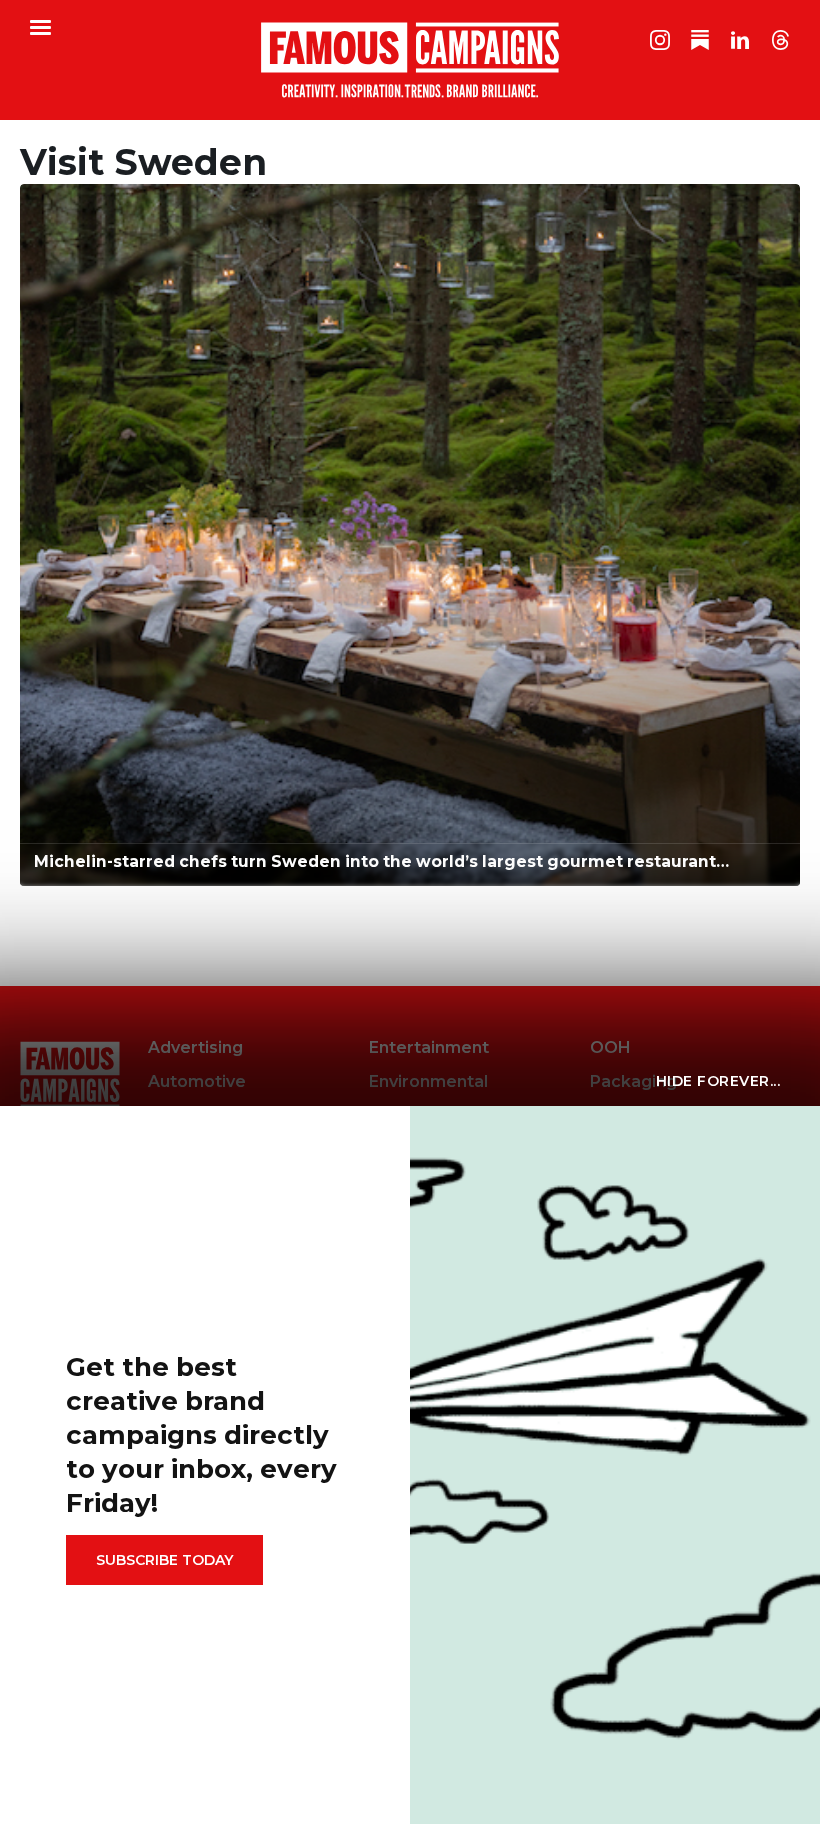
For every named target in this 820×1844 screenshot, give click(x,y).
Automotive (197, 1081)
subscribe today (164, 1560)
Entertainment (429, 1047)
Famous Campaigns (410, 60)
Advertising (195, 1047)
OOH (610, 1047)
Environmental (428, 1081)
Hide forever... (718, 1081)
